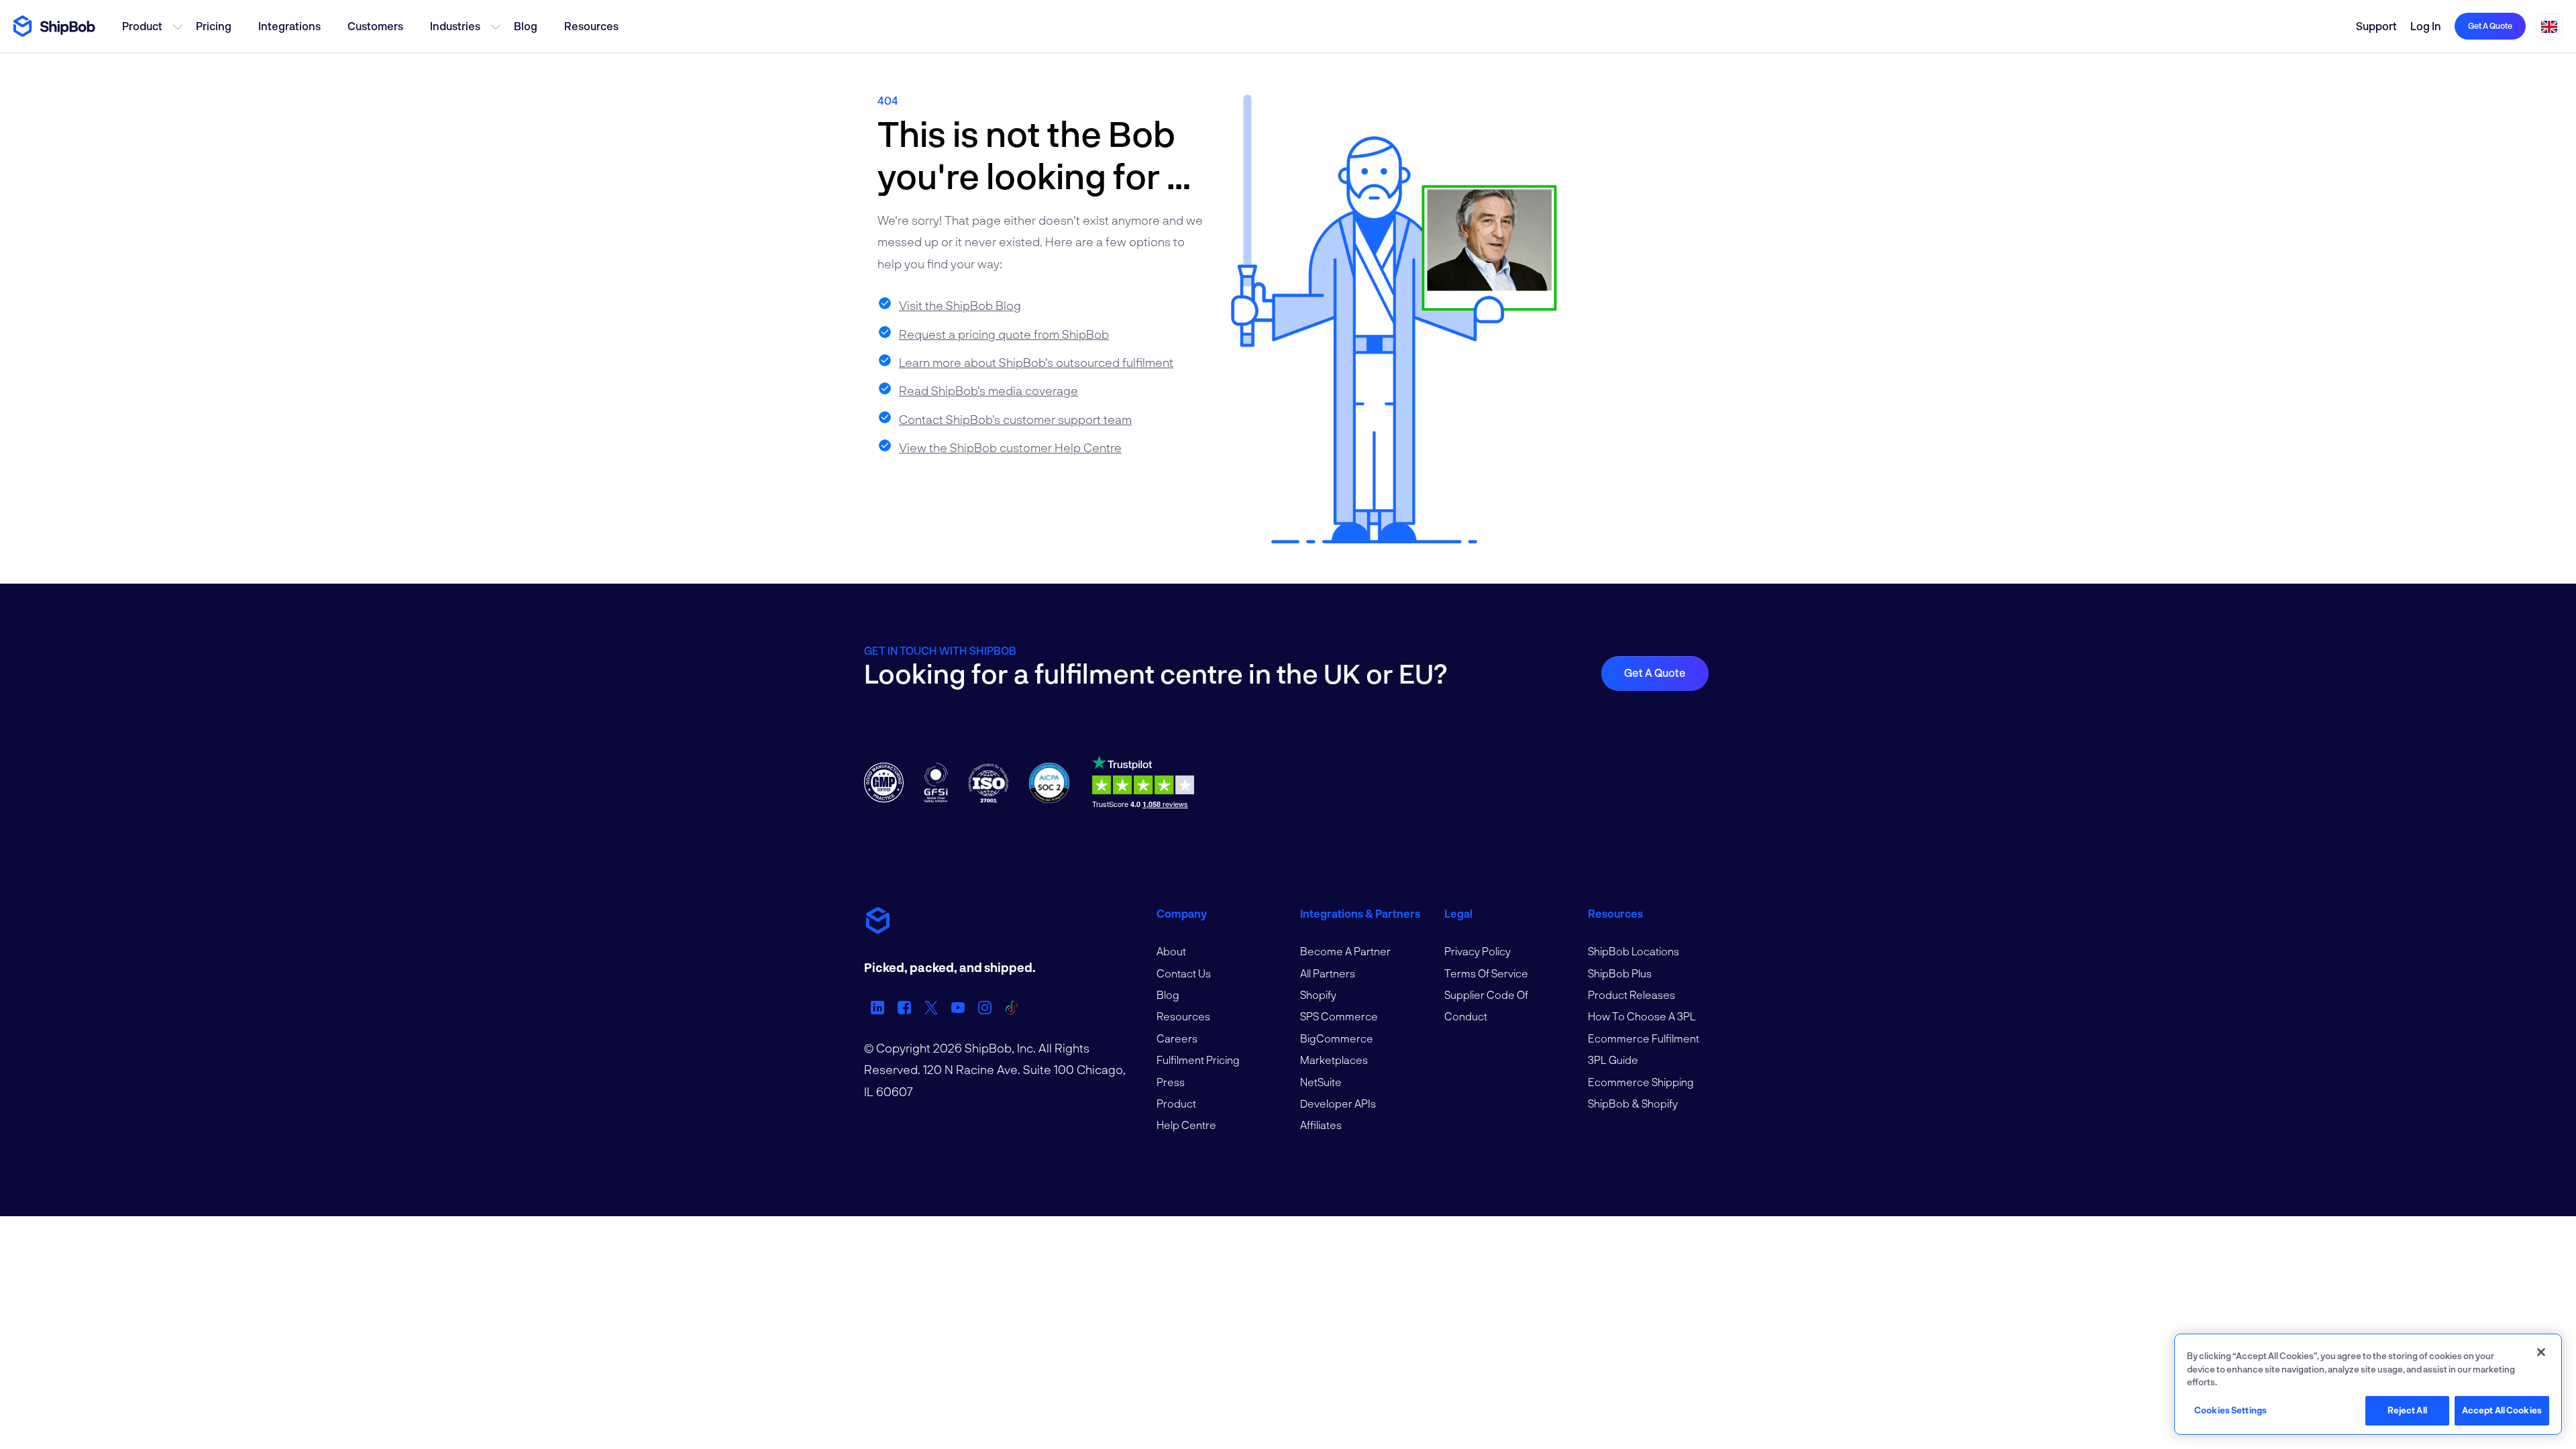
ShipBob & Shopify (1633, 1103)
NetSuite (1321, 1082)
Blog (526, 26)
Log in (2426, 26)
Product (142, 26)
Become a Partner (1345, 951)
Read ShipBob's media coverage (988, 390)
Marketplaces (1334, 1060)
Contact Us (1184, 973)
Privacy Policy (1478, 951)
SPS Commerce (1339, 1016)
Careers (1177, 1038)
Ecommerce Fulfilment (1644, 1038)
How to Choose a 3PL (1642, 1016)
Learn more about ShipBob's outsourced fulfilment (1036, 362)
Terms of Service (1486, 973)
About (1171, 951)
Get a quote (2490, 25)
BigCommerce (1337, 1038)
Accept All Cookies (2502, 1410)
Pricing (214, 26)
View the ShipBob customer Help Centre (1010, 447)
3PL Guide (1613, 1060)
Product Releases (1631, 995)
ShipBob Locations (1633, 951)
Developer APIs (1338, 1103)
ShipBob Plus (1620, 973)
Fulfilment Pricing (1198, 1060)
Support (2376, 26)
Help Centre (1186, 1125)
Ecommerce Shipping (1641, 1082)
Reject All (2407, 1410)
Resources (591, 26)
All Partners (1328, 973)
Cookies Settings (2231, 1410)
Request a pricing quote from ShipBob (1004, 334)
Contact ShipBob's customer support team (1015, 419)
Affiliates (1321, 1125)
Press (1171, 1082)
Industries (455, 26)
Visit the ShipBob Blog (960, 305)
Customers (375, 26)
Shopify (1318, 995)
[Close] (2541, 1352)
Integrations (289, 26)
